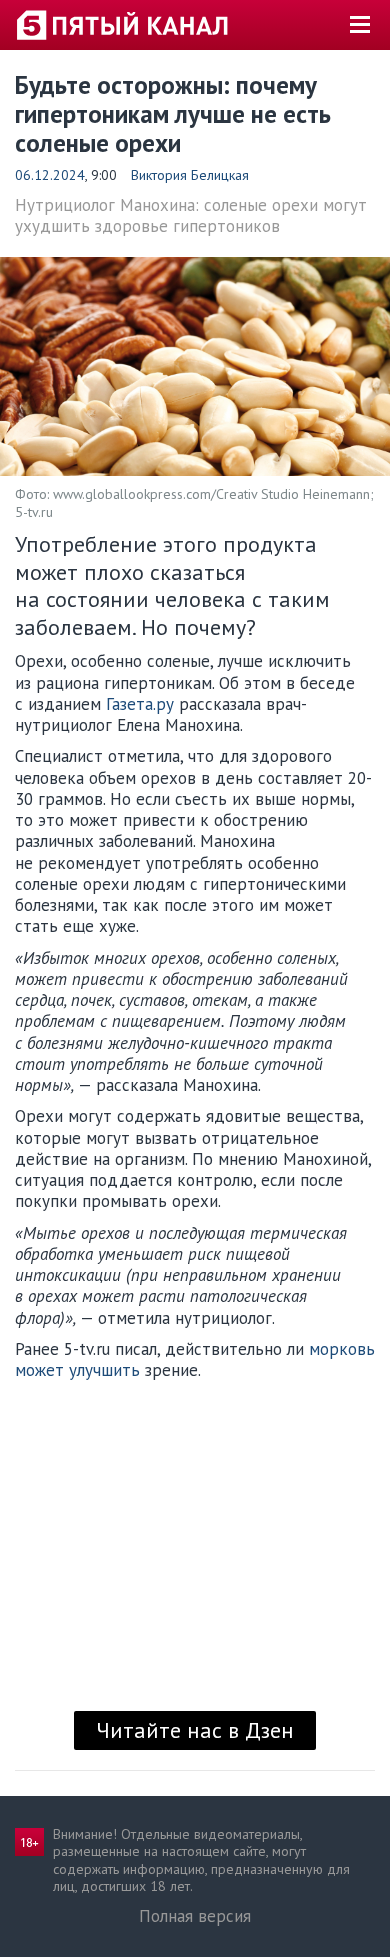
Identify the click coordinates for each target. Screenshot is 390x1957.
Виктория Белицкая (190, 175)
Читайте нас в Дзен (195, 1730)
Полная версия (195, 1916)
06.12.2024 (50, 175)
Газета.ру (140, 704)
